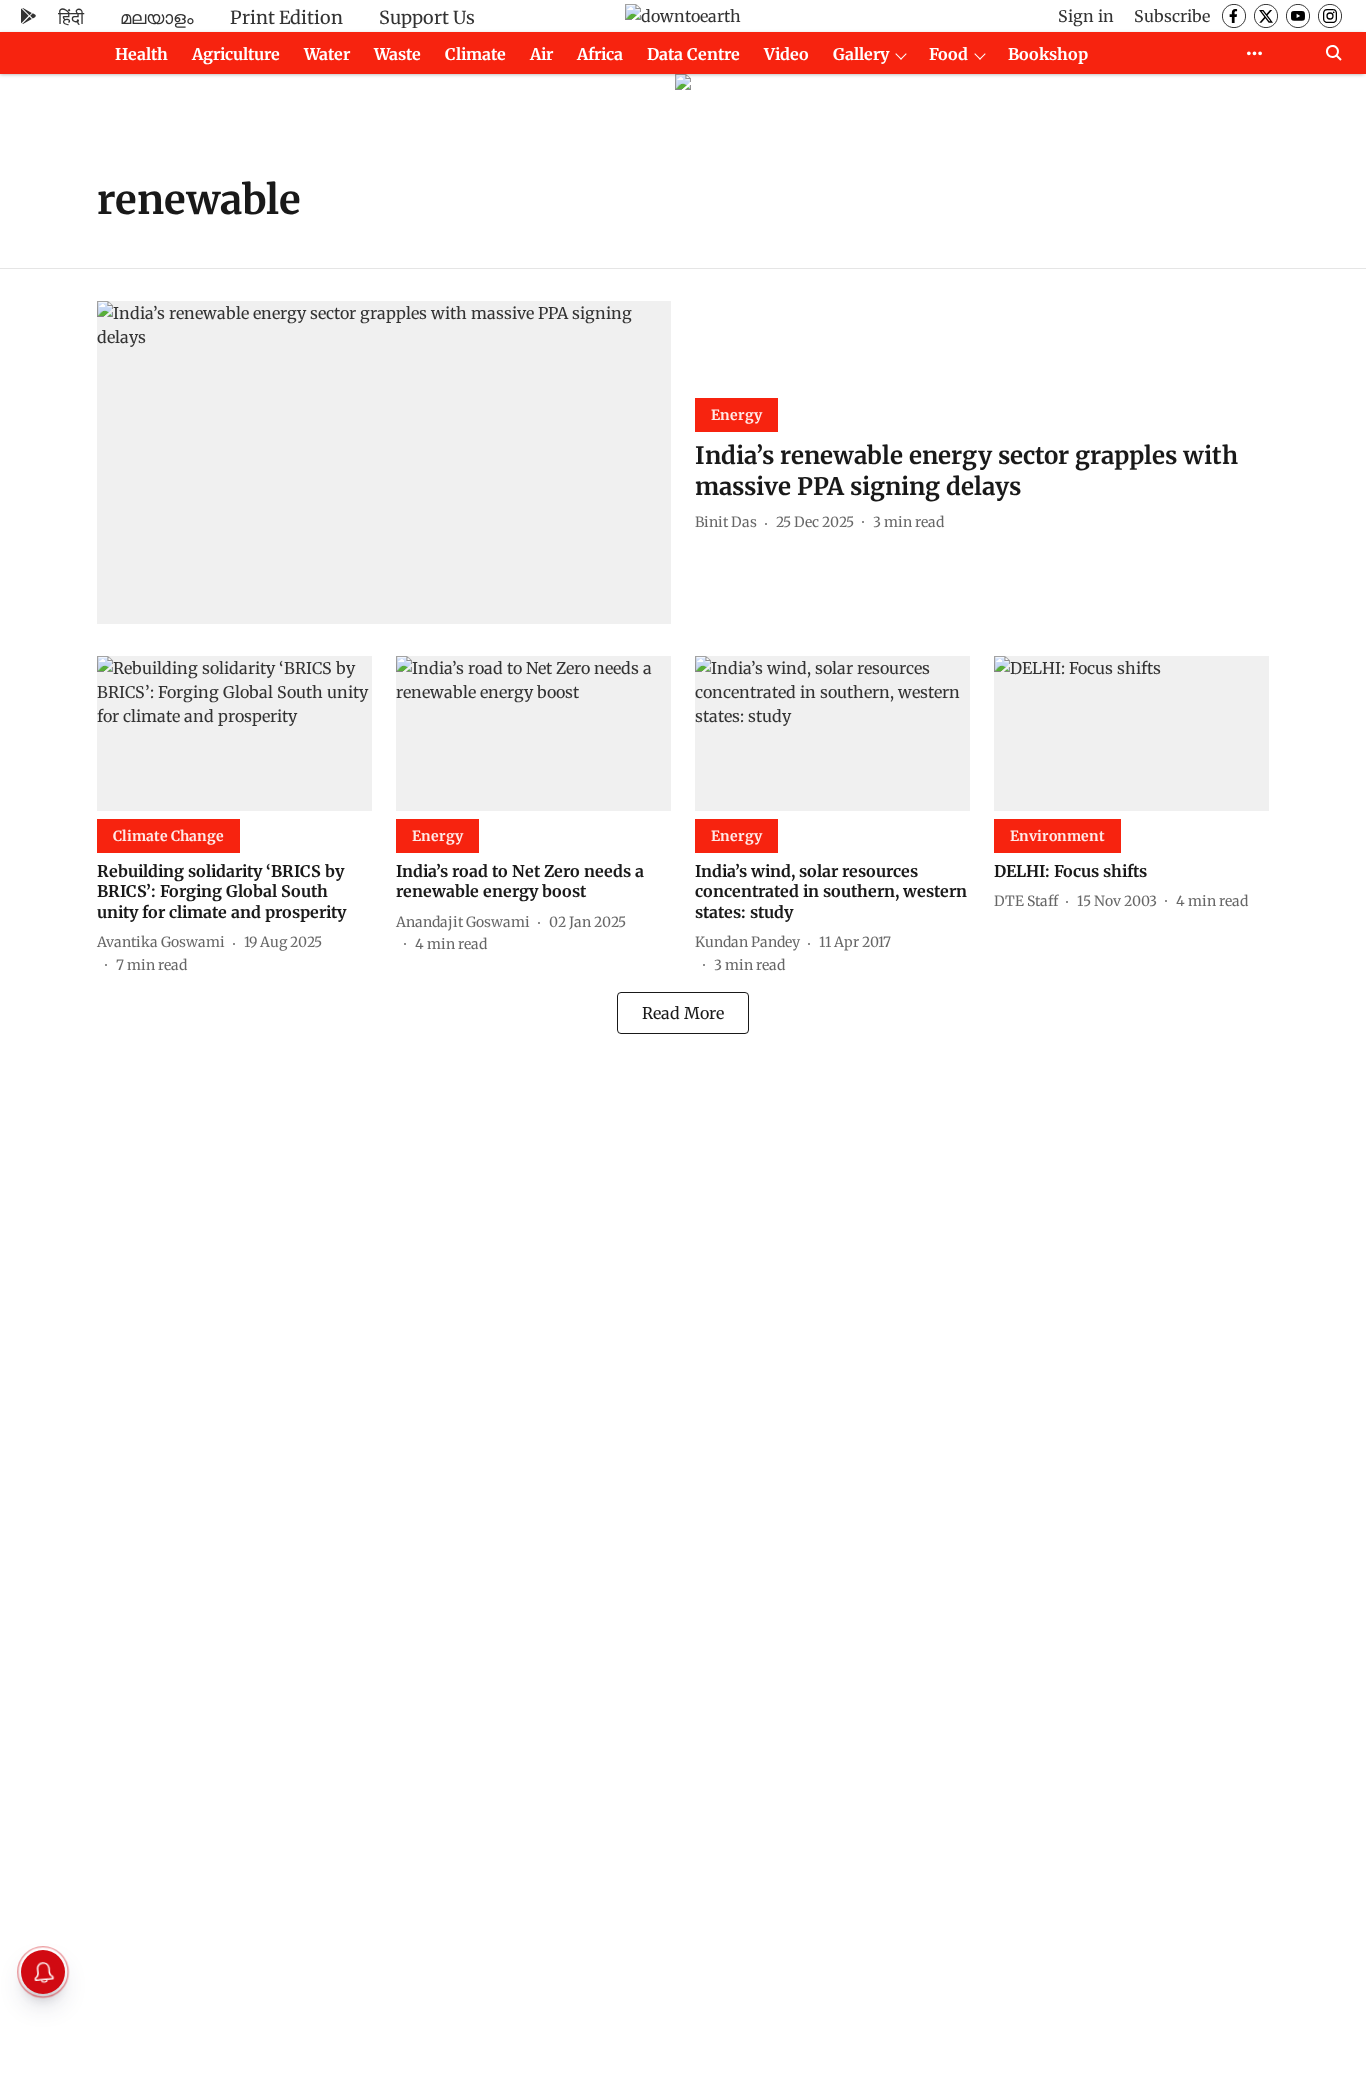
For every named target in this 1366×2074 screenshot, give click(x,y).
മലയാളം (157, 17)
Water (327, 54)
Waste (397, 54)
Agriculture (236, 54)
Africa (600, 54)
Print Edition (286, 17)
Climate (475, 54)
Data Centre (693, 54)
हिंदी (71, 17)
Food (948, 54)
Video (786, 54)
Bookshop (1048, 54)
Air (541, 54)
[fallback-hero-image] (384, 462)
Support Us (427, 17)
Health (141, 54)
